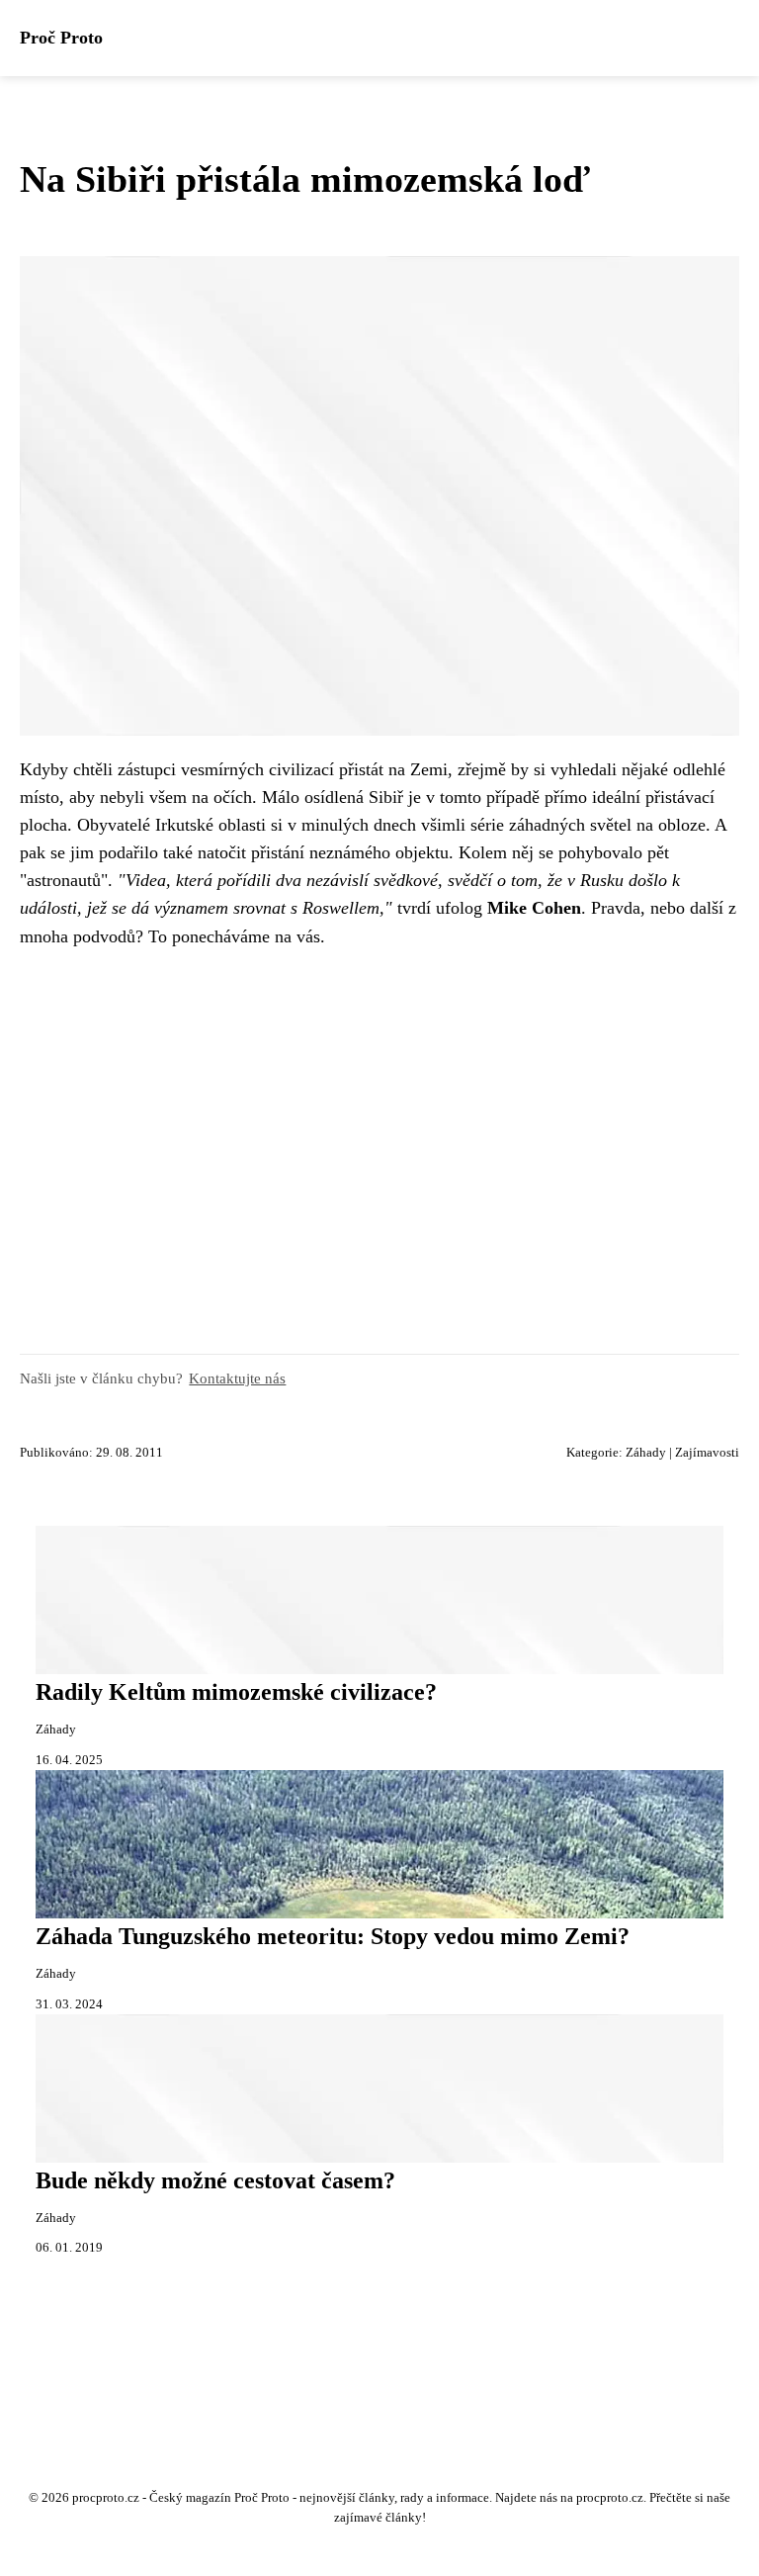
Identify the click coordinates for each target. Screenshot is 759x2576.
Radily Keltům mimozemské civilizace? (236, 1692)
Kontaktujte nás (237, 1378)
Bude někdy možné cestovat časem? (215, 2180)
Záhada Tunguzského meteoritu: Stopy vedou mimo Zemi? (333, 1936)
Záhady (646, 1453)
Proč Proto (61, 38)
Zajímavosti (707, 1453)
